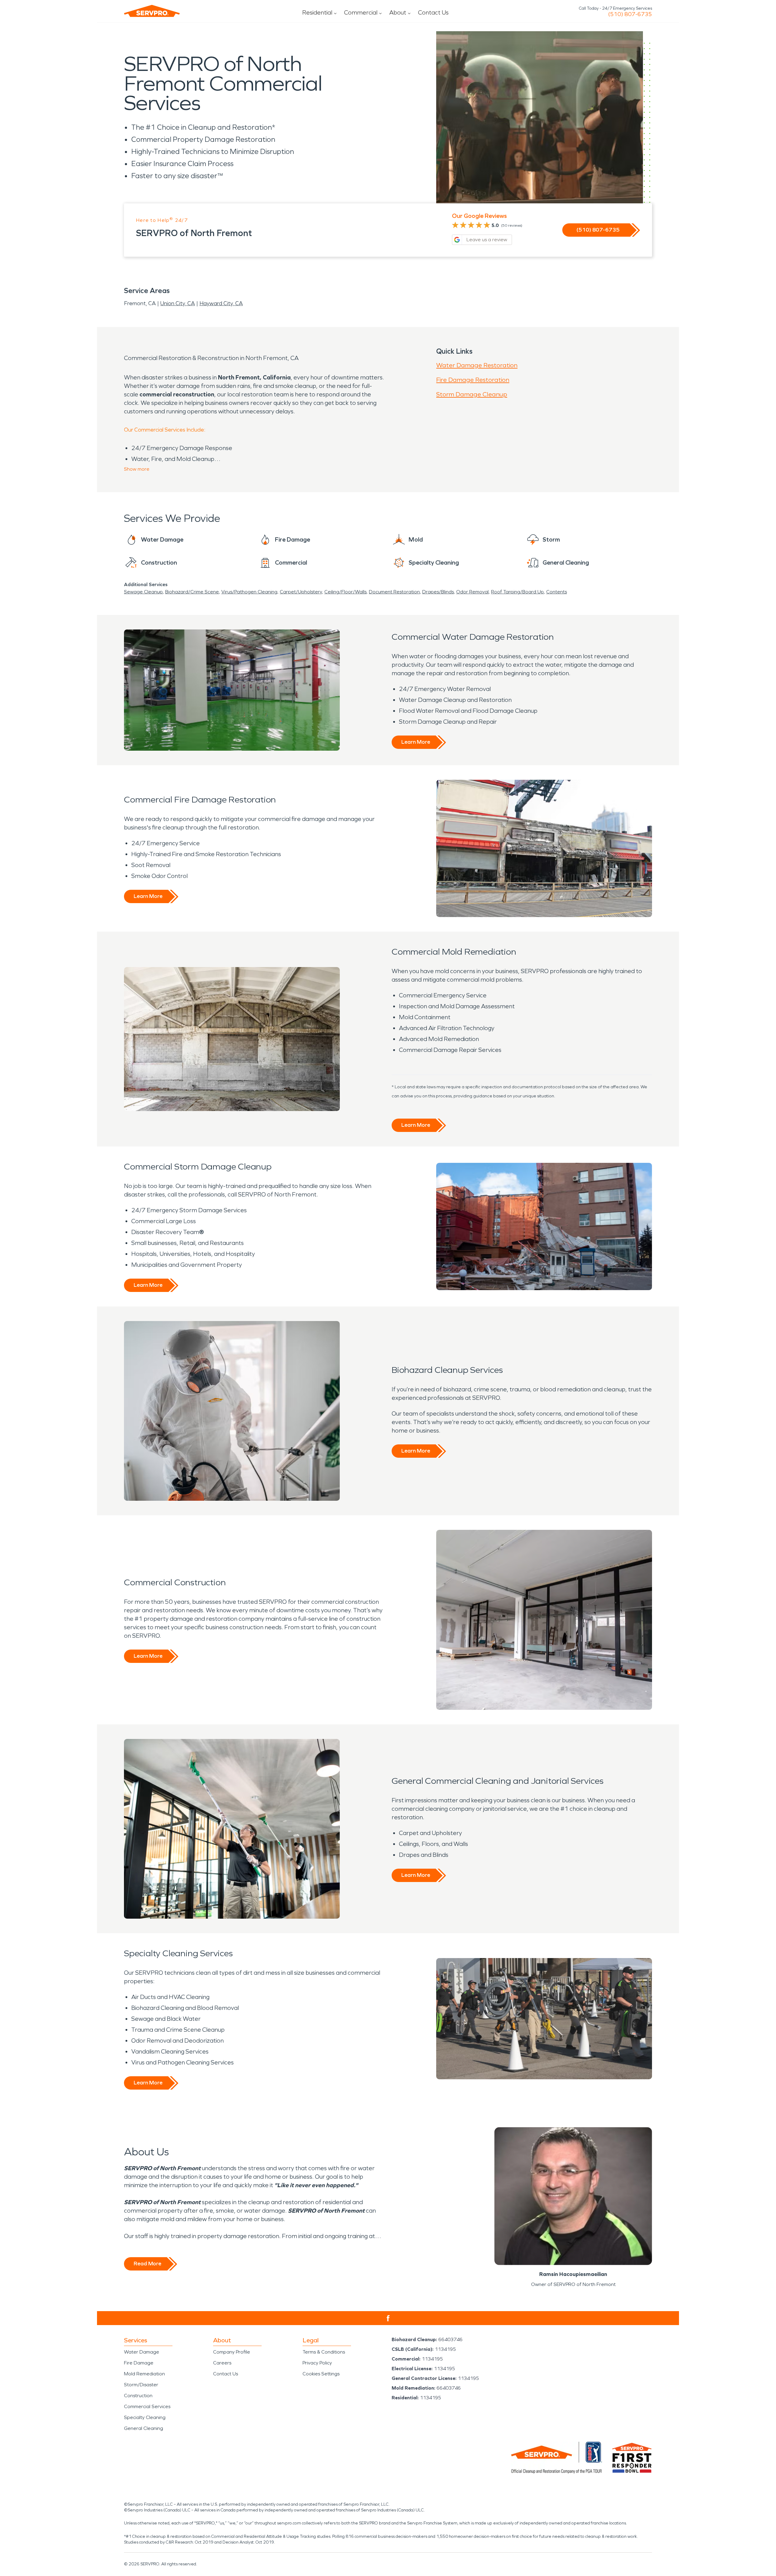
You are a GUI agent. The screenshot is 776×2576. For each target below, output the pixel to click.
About (398, 12)
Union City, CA (178, 303)
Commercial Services (147, 2406)
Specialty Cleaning (145, 2417)
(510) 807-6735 (630, 14)
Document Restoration (394, 592)
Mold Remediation (144, 2374)
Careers (222, 2363)
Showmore (137, 469)
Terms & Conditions (324, 2352)
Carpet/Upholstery (301, 592)
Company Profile (232, 2352)
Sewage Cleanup (143, 592)
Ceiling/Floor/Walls (345, 592)
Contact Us (433, 12)
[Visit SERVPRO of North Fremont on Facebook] (388, 2318)
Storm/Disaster (141, 2385)
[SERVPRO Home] (152, 11)
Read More (147, 2264)
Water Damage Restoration (477, 365)
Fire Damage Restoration (473, 380)
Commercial (361, 12)
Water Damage (142, 2352)
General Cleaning (144, 2428)
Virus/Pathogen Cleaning (249, 592)
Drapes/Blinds (438, 592)
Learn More (416, 742)
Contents (557, 592)
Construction (138, 2396)
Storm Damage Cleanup (472, 394)
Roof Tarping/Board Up (517, 592)
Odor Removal (472, 592)
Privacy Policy (317, 2363)
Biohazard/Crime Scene (192, 592)
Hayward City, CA (221, 303)
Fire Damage (139, 2363)
